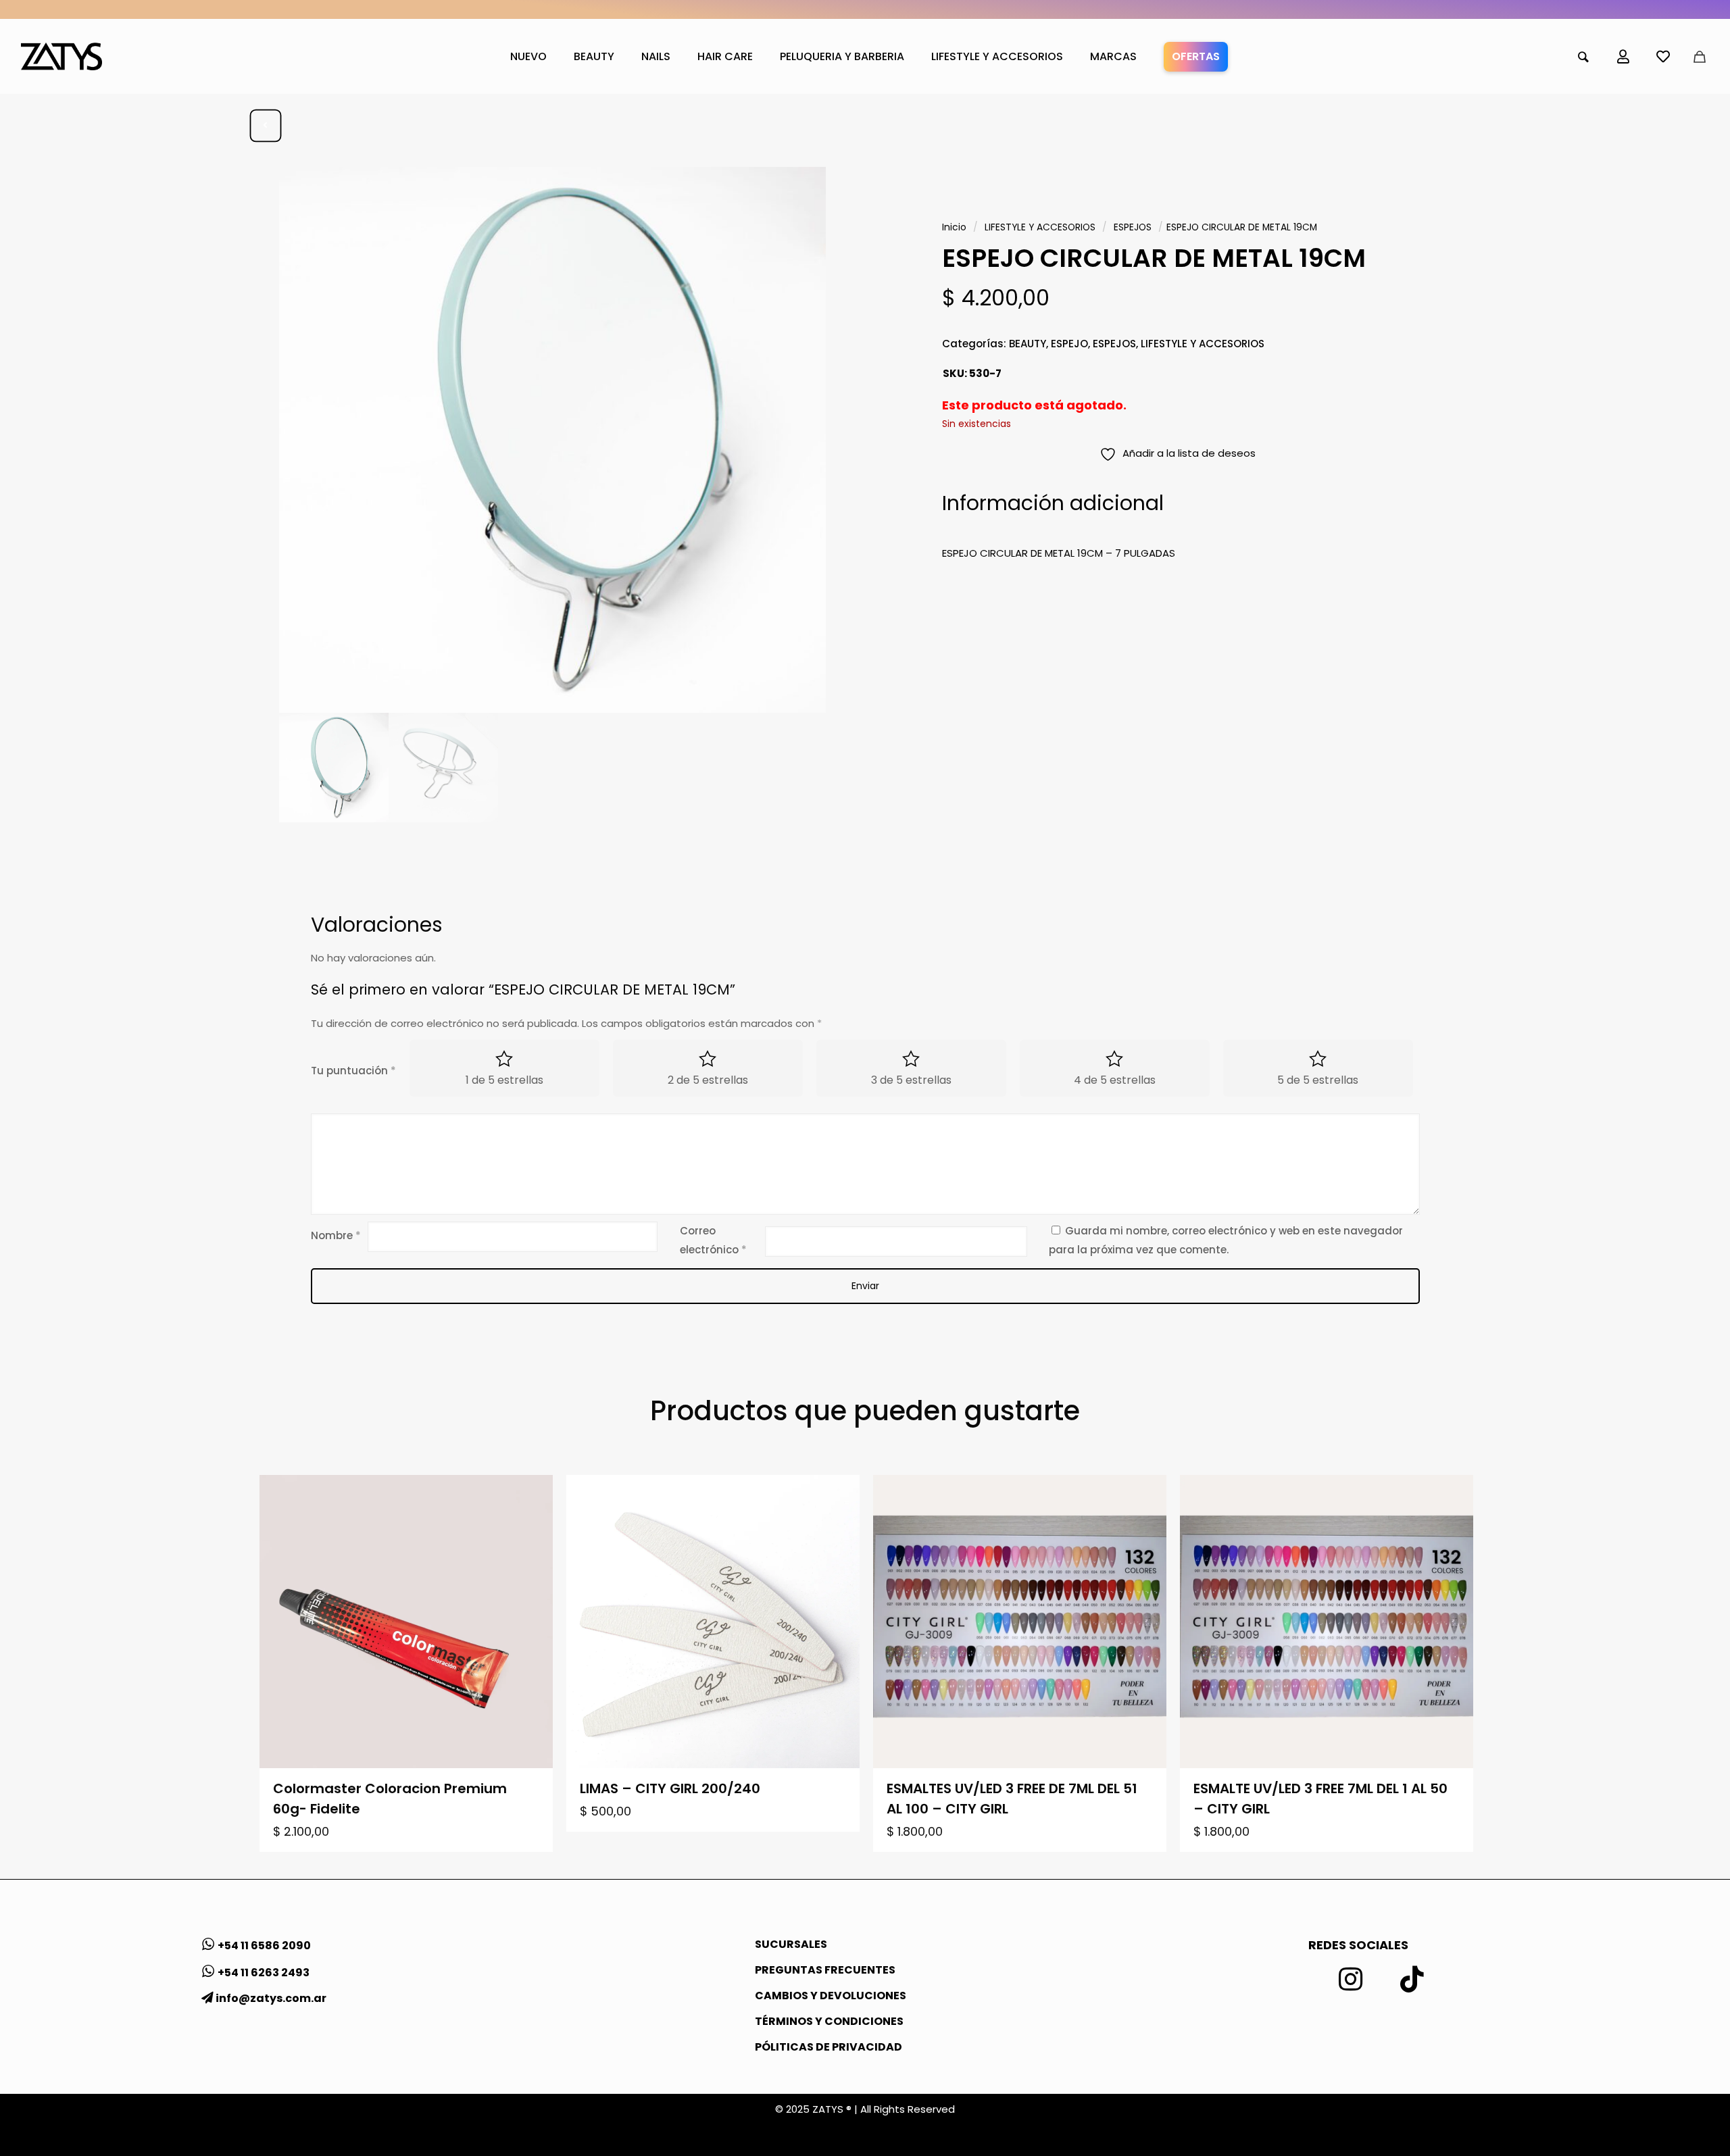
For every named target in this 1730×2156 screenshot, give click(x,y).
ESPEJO (1069, 344)
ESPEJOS (1133, 227)
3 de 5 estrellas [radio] (911, 1080)
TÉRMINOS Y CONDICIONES (829, 2021)
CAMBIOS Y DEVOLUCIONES (831, 1996)
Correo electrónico (713, 1240)
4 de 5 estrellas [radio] (1115, 1080)
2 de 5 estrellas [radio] (708, 1080)
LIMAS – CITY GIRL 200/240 (670, 1788)
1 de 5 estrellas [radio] (504, 1080)
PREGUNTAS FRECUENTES (825, 1970)
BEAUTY (1028, 344)
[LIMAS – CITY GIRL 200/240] (713, 1622)
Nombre (336, 1235)
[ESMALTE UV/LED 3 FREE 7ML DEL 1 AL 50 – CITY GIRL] (1327, 1622)
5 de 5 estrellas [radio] (1318, 1080)
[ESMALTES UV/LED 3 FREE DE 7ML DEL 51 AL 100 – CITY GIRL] (1020, 1622)
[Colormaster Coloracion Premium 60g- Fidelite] (406, 1622)
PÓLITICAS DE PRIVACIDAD (829, 2047)
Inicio (954, 227)
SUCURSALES (791, 1944)
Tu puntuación (353, 1071)
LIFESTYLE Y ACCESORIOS (1040, 227)
